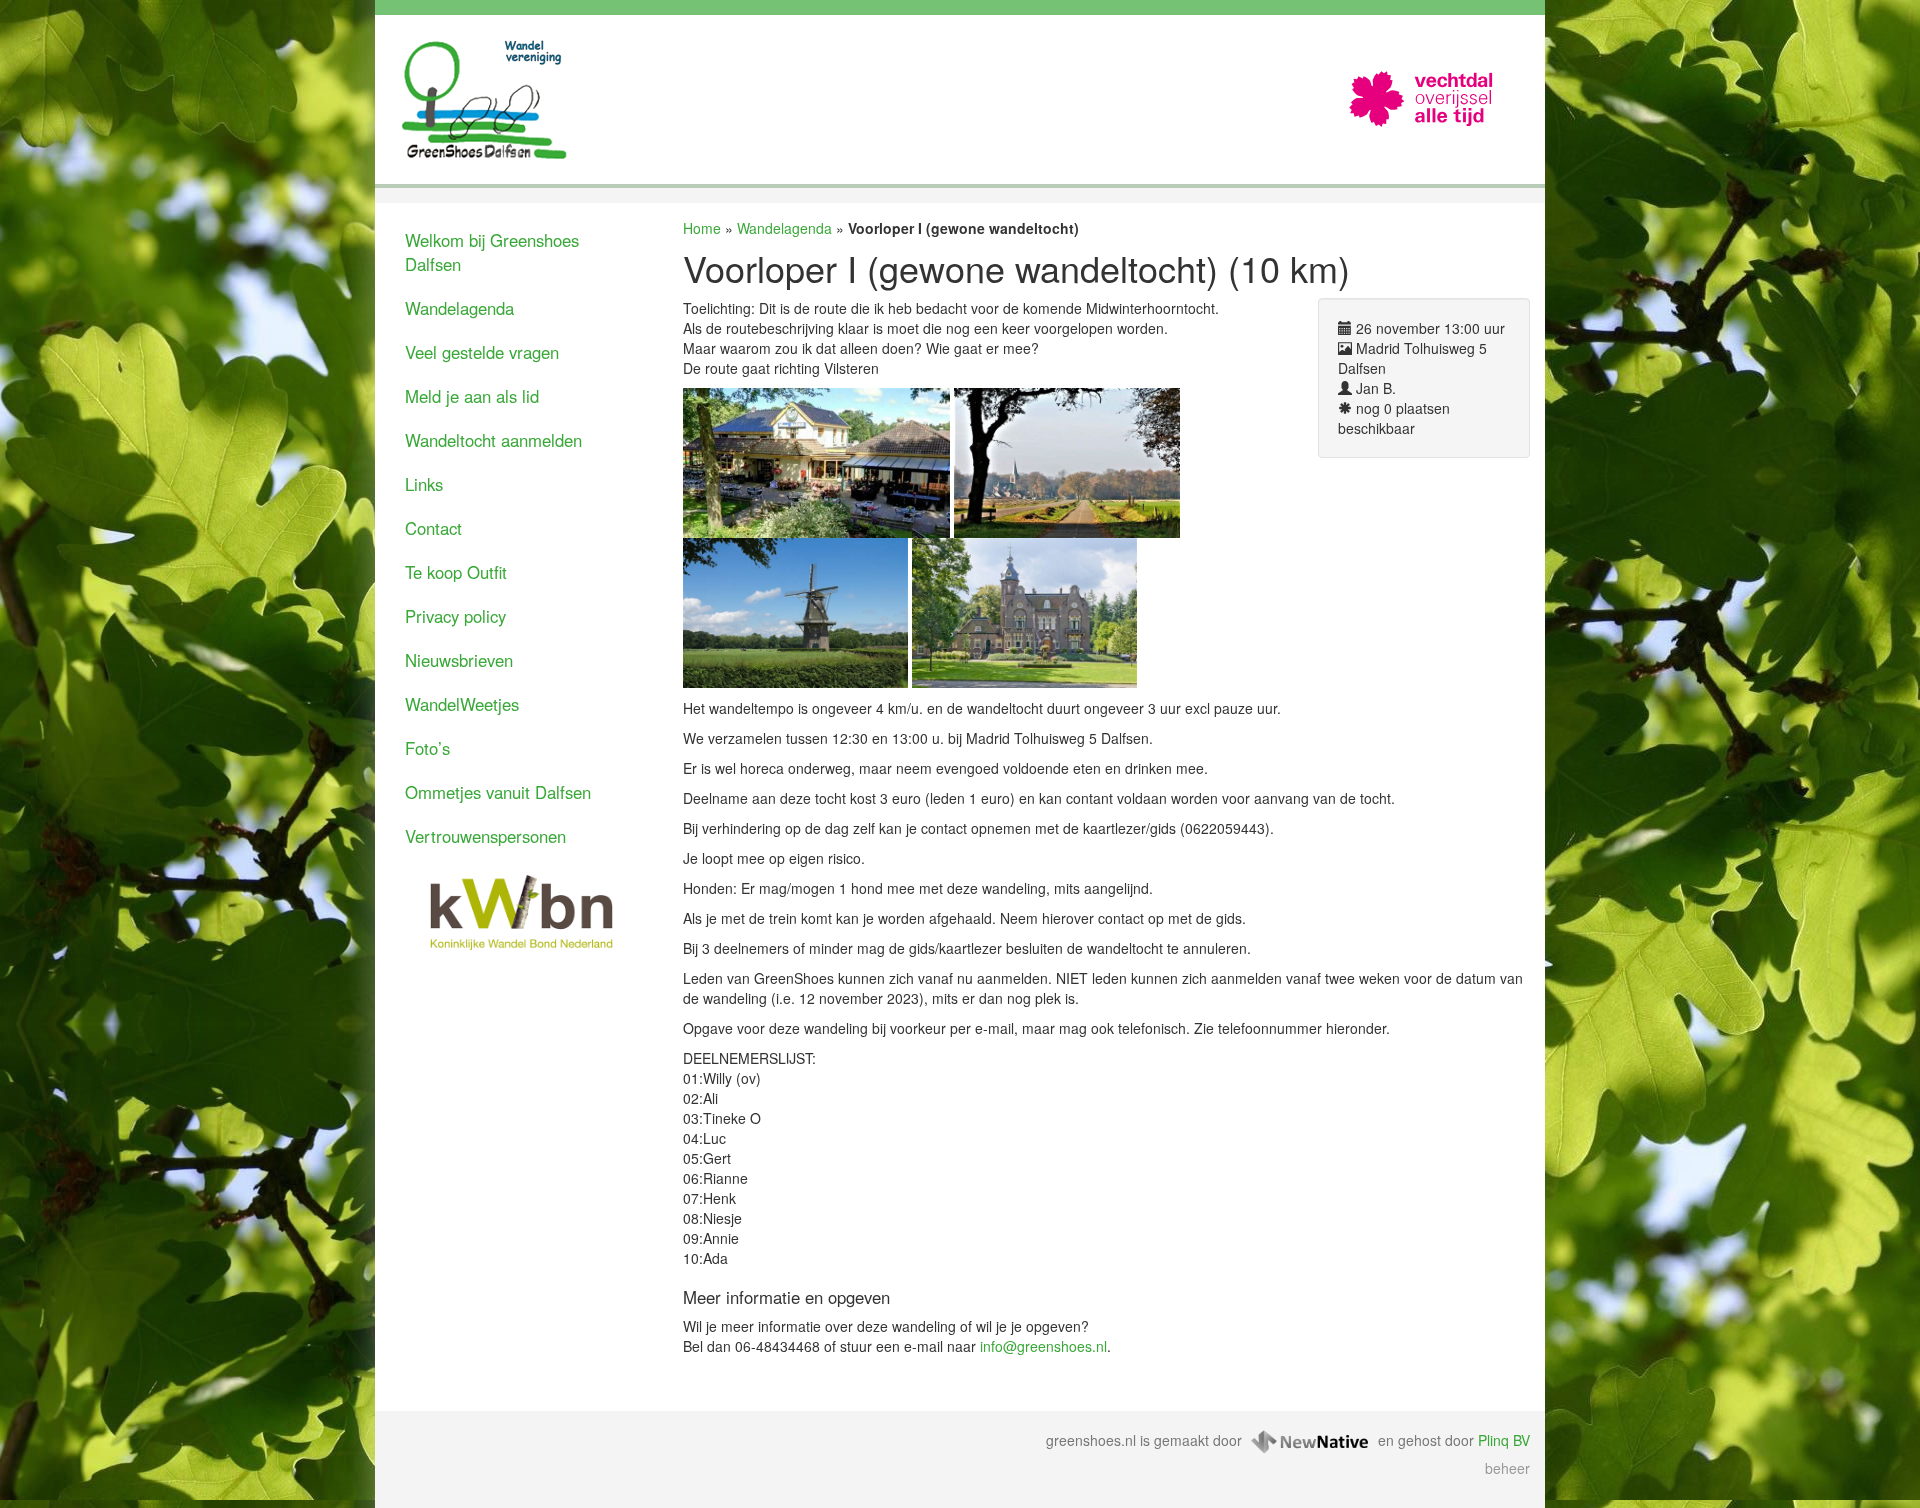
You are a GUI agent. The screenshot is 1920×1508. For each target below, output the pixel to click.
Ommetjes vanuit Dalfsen (498, 792)
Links (424, 484)
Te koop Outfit (456, 572)
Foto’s (427, 748)
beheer (1507, 1468)
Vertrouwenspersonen (485, 836)
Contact (433, 528)
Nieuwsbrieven (459, 660)
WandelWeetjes (462, 704)
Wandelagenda (459, 308)
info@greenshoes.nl (1043, 1346)
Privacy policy (455, 616)
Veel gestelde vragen (482, 352)
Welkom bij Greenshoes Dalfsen (492, 252)
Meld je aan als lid (472, 396)
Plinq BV (1504, 1440)
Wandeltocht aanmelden (493, 440)
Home (702, 228)
